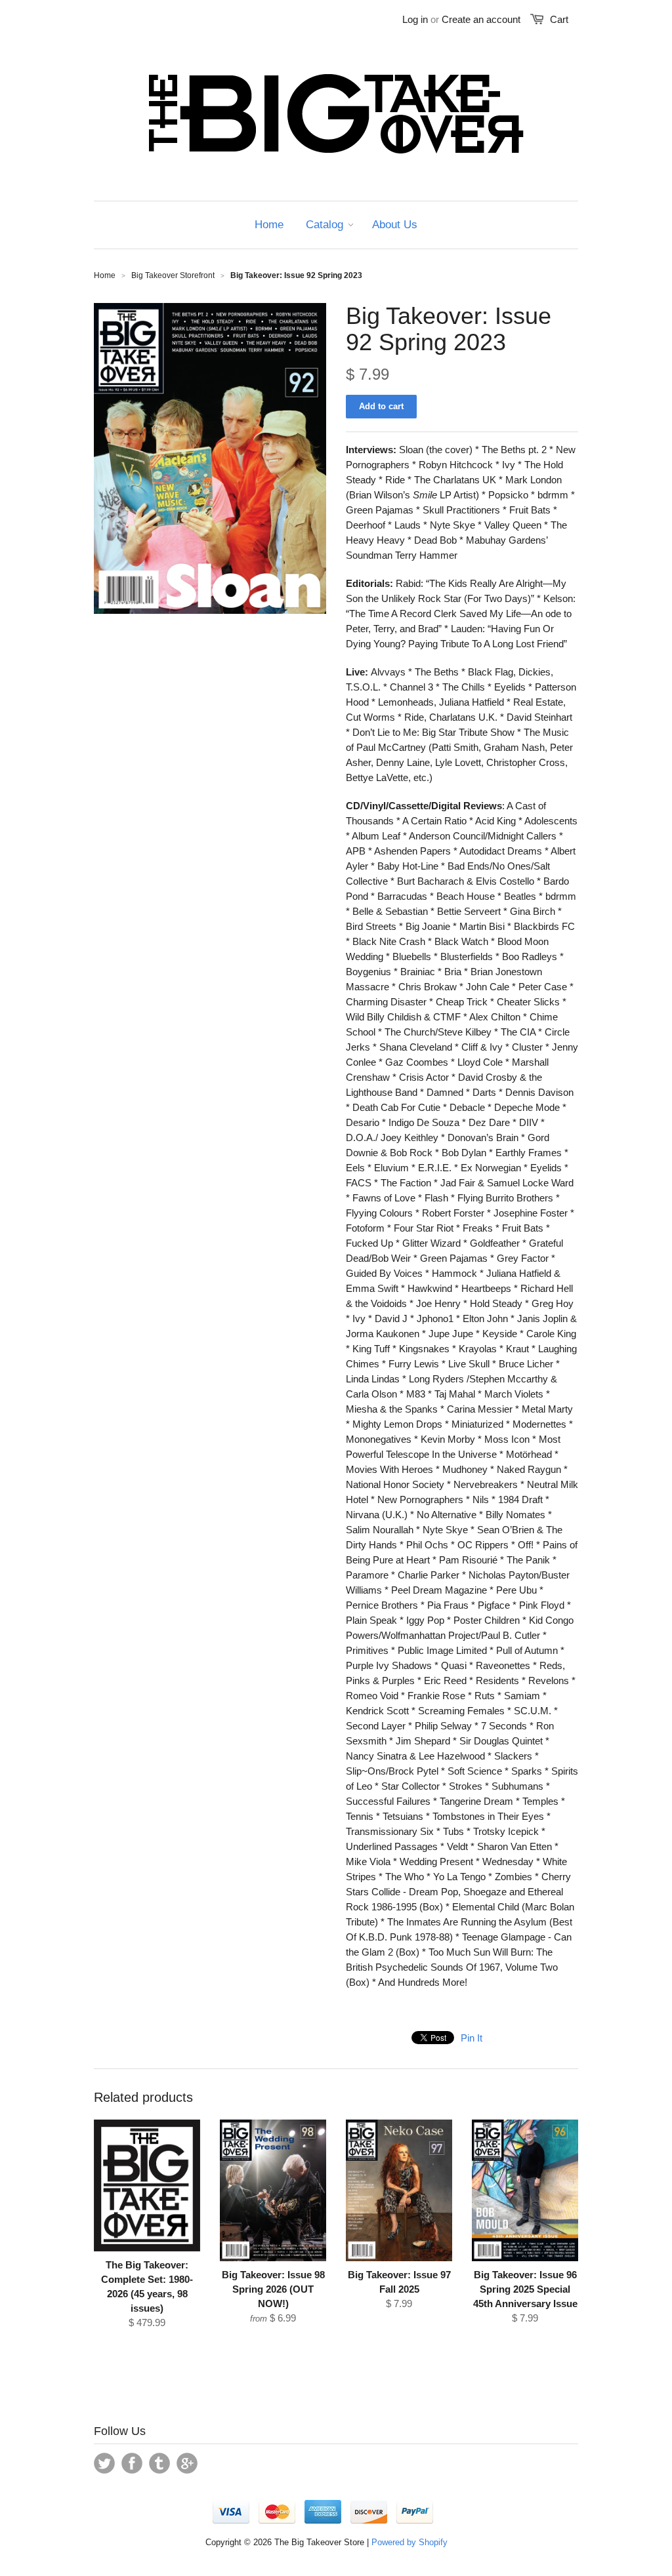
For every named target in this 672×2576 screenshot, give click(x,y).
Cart (559, 19)
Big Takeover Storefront (173, 275)
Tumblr (159, 2463)
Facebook (132, 2463)
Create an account (481, 19)
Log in (415, 19)
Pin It (472, 2038)
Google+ (187, 2463)
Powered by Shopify (409, 2542)
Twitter (104, 2463)
